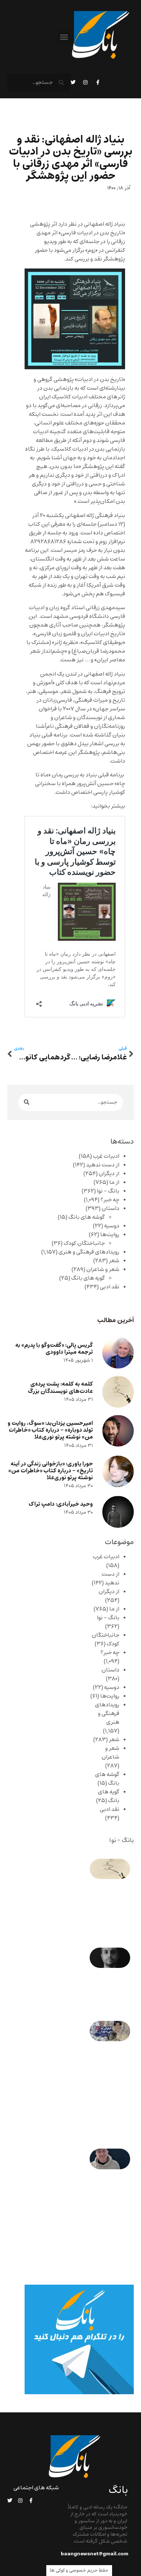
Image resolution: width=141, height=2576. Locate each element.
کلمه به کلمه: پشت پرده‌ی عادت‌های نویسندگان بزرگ (60, 1387)
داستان (110, 1209)
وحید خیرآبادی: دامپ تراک (61, 1504)
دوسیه (112, 1226)
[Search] (27, 1102)
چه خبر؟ (110, 1200)
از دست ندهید (103, 1165)
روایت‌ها (110, 1235)
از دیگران (109, 1174)
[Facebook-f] (98, 82)
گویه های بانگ (88, 1278)
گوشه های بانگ (87, 1217)
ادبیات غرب (106, 1156)
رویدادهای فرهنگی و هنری (89, 1252)
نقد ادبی (110, 1287)
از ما (114, 1182)
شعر (114, 1261)
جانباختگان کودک (84, 1243)
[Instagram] (85, 82)
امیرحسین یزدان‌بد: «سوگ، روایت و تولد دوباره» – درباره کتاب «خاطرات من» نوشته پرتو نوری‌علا (50, 1430)
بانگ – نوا (108, 1191)
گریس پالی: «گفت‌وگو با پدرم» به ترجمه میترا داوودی (54, 1349)
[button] (64, 37)
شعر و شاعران (103, 1269)
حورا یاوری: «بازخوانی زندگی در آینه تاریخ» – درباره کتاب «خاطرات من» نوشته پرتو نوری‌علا (51, 1471)
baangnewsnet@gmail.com (95, 2554)
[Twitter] (73, 82)
